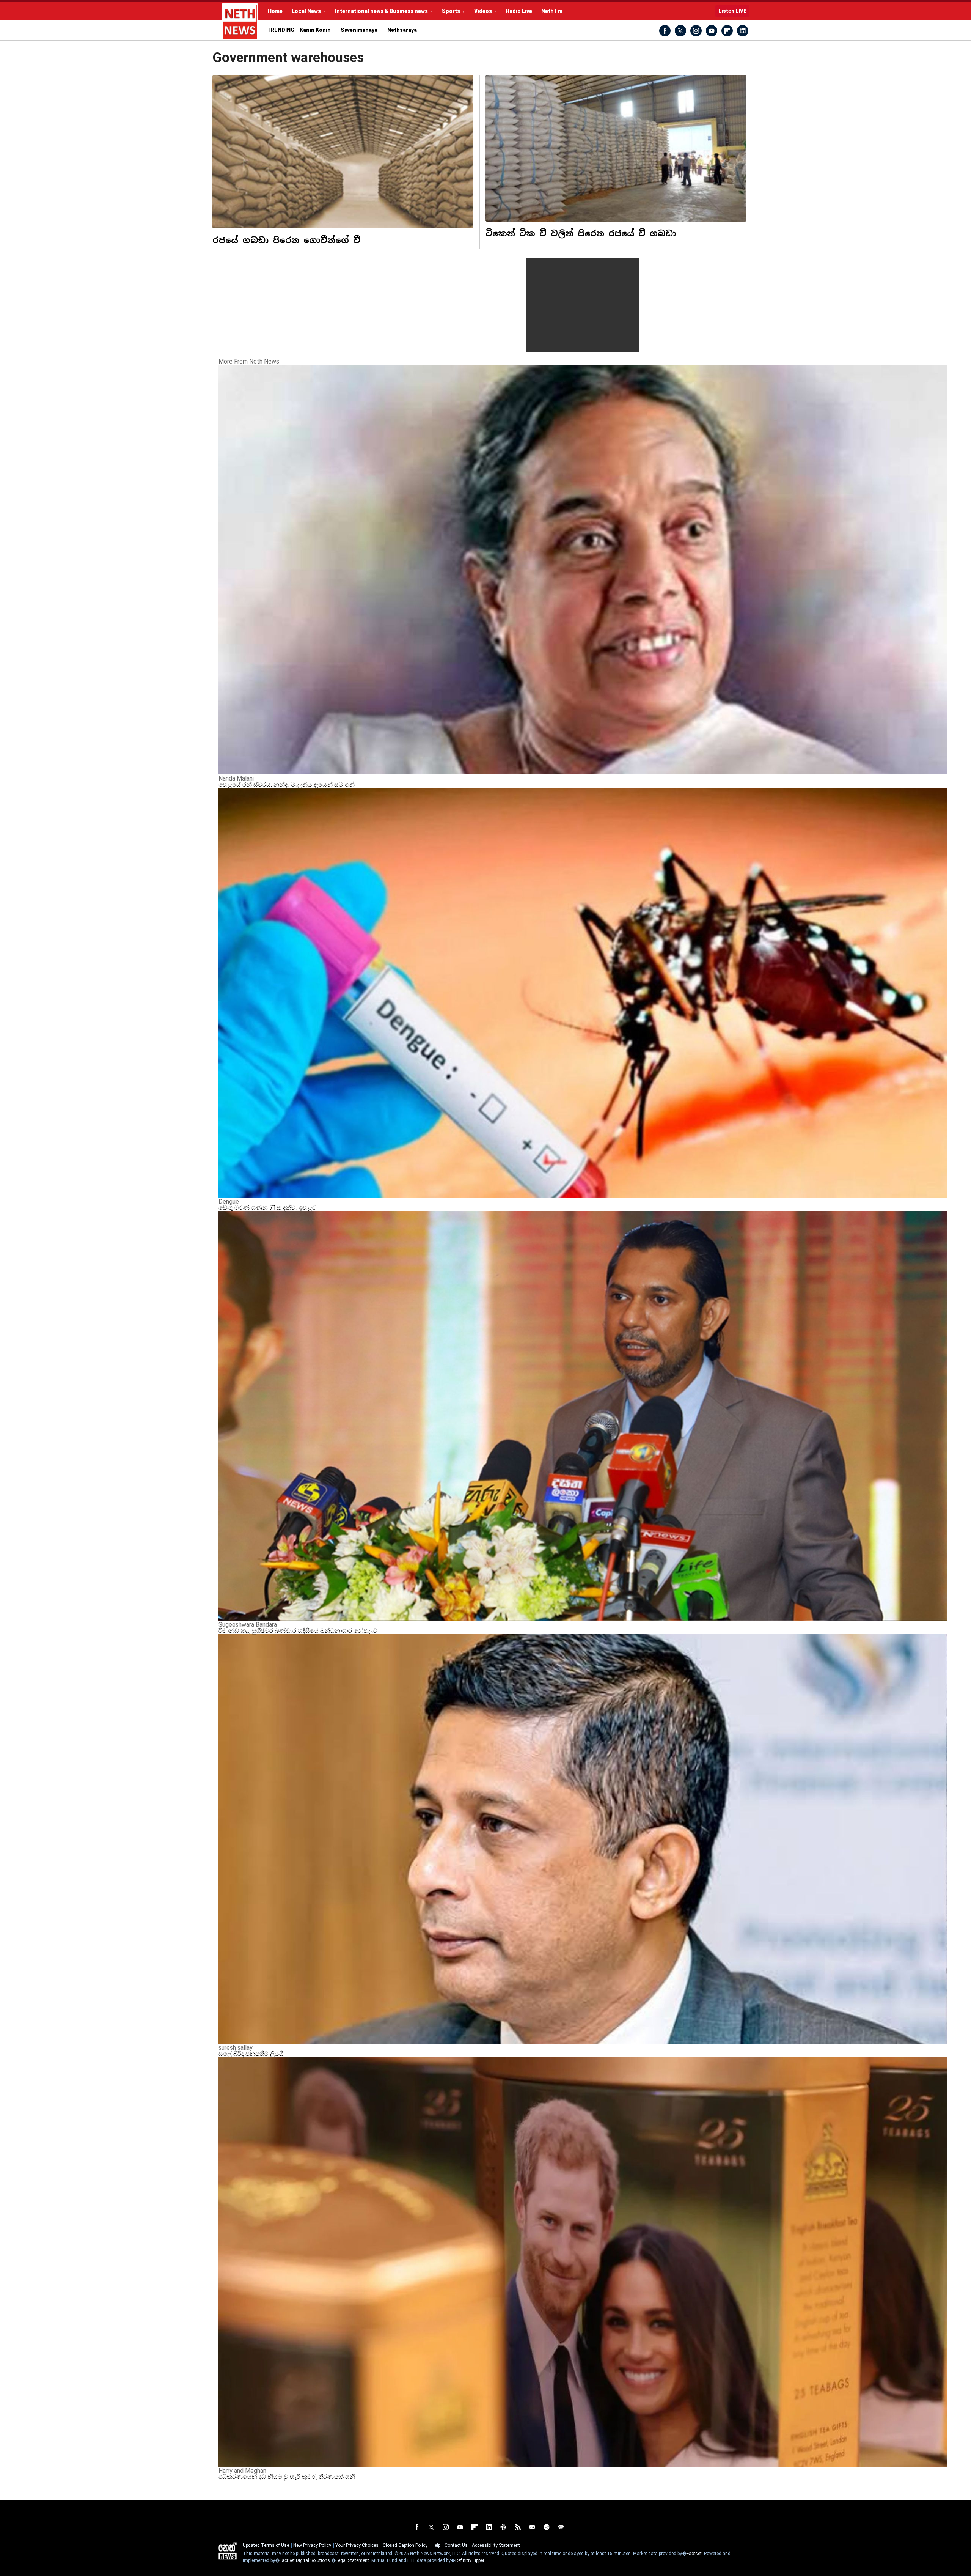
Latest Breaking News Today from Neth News (240, 22)
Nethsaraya (402, 30)
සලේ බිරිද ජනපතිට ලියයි (251, 2054)
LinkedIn (743, 31)
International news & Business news (381, 11)
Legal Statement (352, 2560)
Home (275, 11)
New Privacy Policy (312, 2545)
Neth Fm (552, 11)
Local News (306, 11)
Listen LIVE (732, 11)
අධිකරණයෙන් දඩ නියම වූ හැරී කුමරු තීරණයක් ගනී (287, 2477)
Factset (694, 2554)
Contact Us (456, 2545)
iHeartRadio (561, 2527)
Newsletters (532, 2527)
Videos (483, 11)
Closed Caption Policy (405, 2545)
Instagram (696, 31)
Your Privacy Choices (357, 2545)
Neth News (228, 2551)
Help (436, 2545)
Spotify (547, 2527)
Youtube (712, 31)
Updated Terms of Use (266, 2545)
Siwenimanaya (359, 30)
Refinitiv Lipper (470, 2560)
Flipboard (727, 31)
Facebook (665, 31)
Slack (503, 2527)
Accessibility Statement (496, 2545)
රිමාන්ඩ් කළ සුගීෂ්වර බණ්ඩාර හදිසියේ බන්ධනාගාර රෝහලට (298, 1631)
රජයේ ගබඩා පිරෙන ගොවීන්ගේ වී (286, 240)
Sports (451, 11)
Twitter (680, 31)
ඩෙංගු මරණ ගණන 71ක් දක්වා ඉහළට (268, 1208)
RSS (518, 2527)
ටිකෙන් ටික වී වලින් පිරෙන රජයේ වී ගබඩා (581, 233)
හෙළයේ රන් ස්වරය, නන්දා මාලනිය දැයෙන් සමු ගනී (287, 784)
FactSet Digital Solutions (305, 2560)
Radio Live (519, 11)
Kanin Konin (315, 30)
